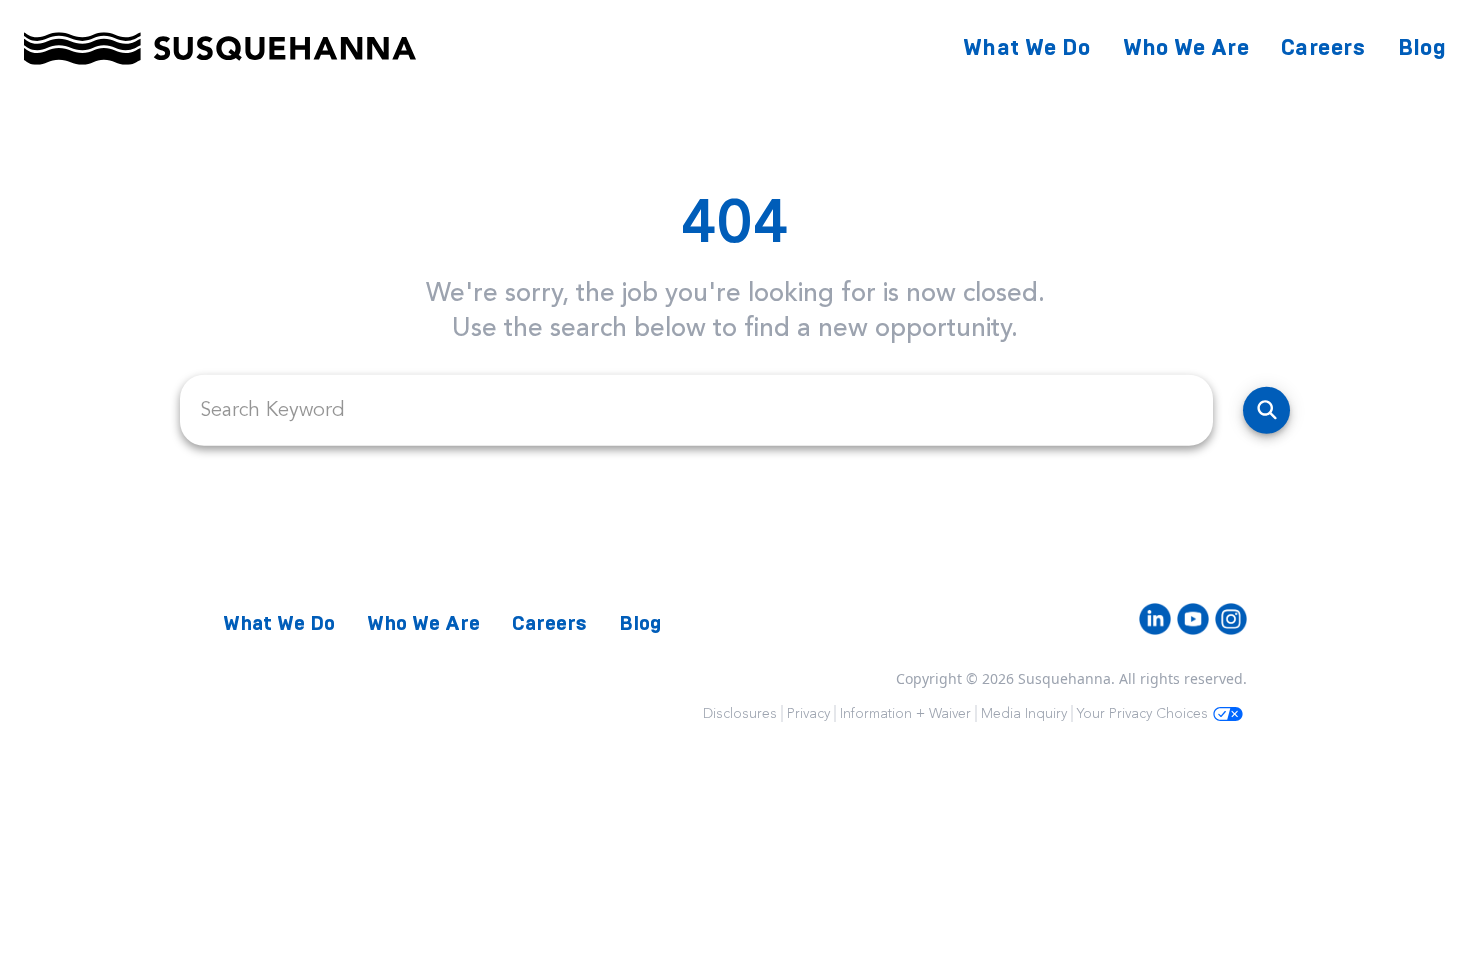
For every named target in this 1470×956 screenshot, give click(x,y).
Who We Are (1186, 47)
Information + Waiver (905, 713)
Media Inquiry (1024, 713)
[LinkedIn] (1155, 619)
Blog (1422, 47)
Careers (1323, 47)
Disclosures (740, 713)
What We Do (1027, 47)
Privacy (808, 713)
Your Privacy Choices (1142, 713)
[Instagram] (1231, 619)
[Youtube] (1193, 619)
